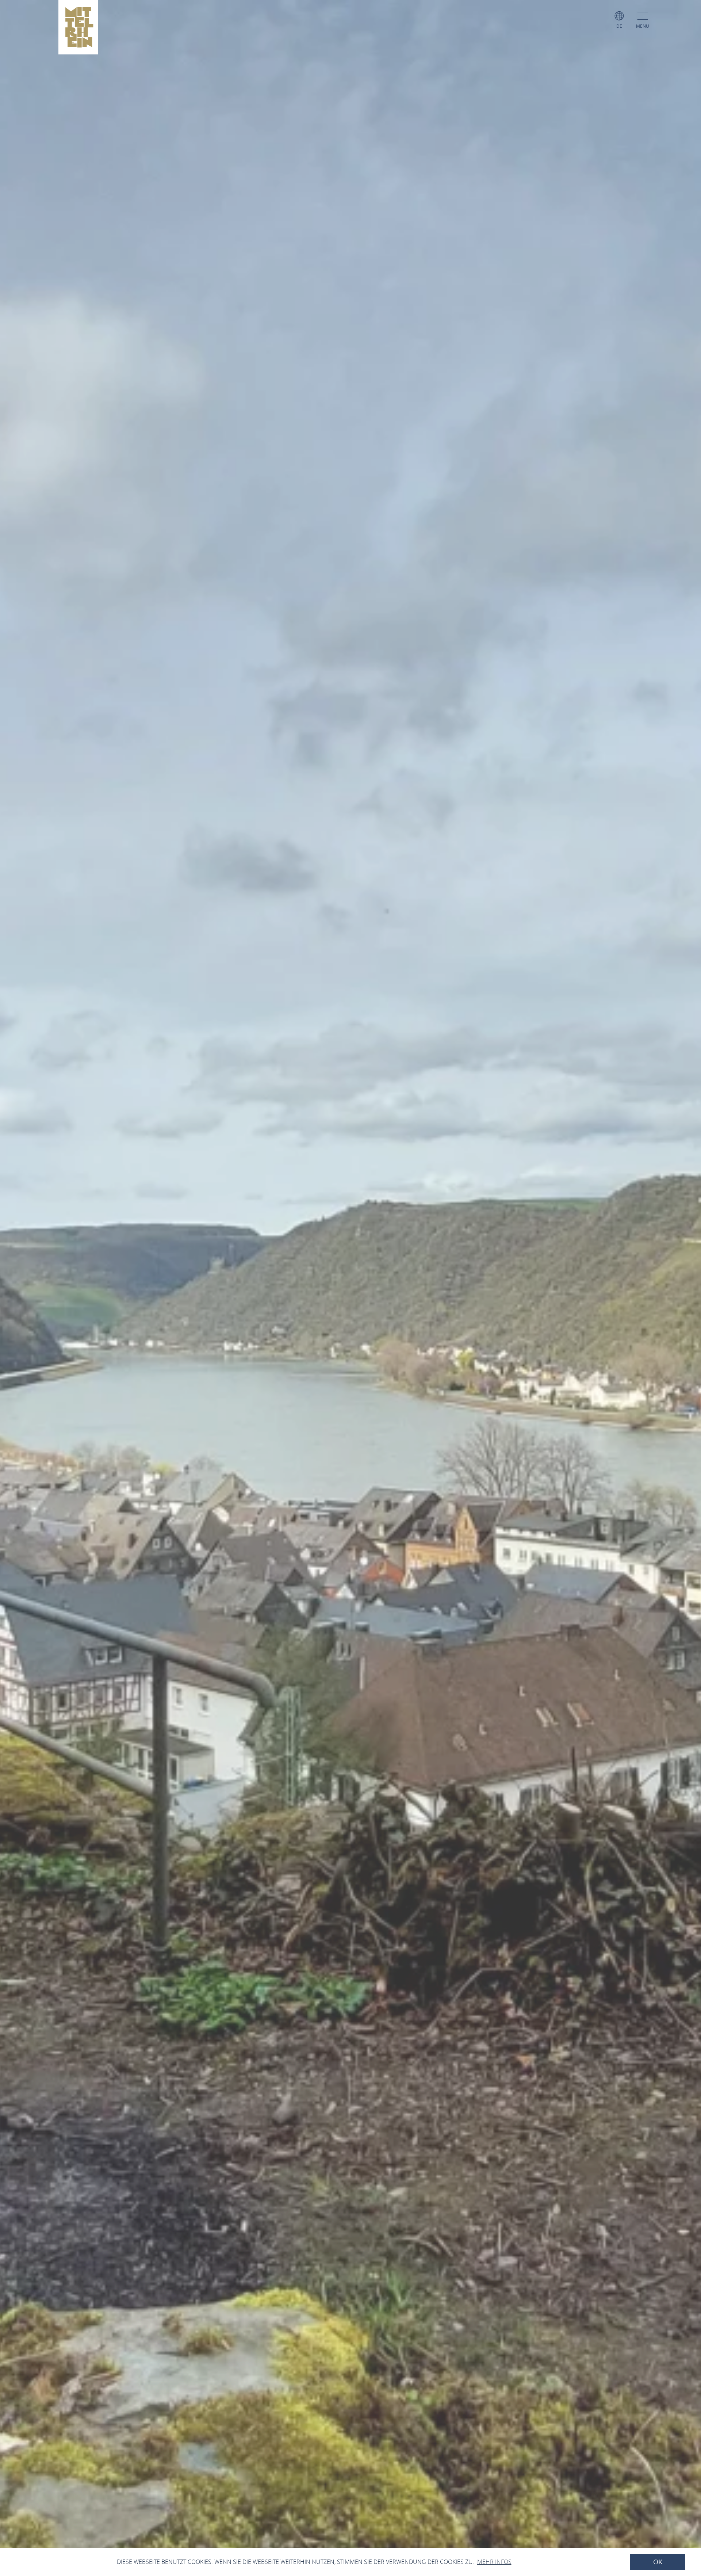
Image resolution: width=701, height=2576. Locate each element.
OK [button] (658, 2562)
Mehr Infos (494, 2562)
